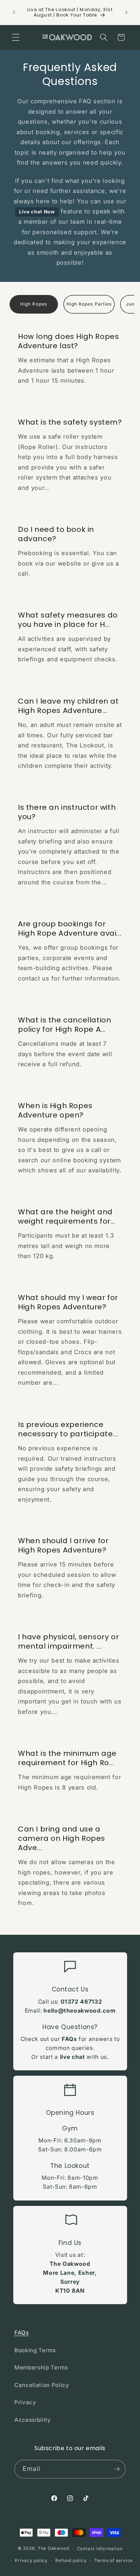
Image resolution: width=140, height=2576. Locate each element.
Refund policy (71, 2560)
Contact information (100, 2549)
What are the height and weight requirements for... (67, 1216)
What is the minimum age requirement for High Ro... (67, 1758)
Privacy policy (31, 2560)
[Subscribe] (117, 2469)
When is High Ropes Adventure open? (55, 1110)
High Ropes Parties (89, 304)
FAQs (69, 2039)
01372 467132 (81, 2002)
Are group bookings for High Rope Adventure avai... (70, 928)
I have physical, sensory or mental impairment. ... (68, 1642)
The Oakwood (53, 2549)
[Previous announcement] (14, 12)
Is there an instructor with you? (67, 812)
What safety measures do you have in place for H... (68, 620)
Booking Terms (35, 2350)
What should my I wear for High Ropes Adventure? (68, 1303)
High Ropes (34, 304)
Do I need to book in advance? (56, 534)
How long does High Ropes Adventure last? (68, 341)
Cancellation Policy (42, 2385)
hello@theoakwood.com (79, 2011)
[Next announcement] (126, 12)
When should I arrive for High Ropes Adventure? (63, 1546)
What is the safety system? (70, 422)
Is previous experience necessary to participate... (68, 1429)
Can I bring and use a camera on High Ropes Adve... (62, 1838)
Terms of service (114, 2560)
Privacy (25, 2402)
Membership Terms (41, 2367)
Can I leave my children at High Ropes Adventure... (68, 706)
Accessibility (33, 2420)
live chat (73, 2057)
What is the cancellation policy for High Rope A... (64, 1025)
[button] (16, 37)
